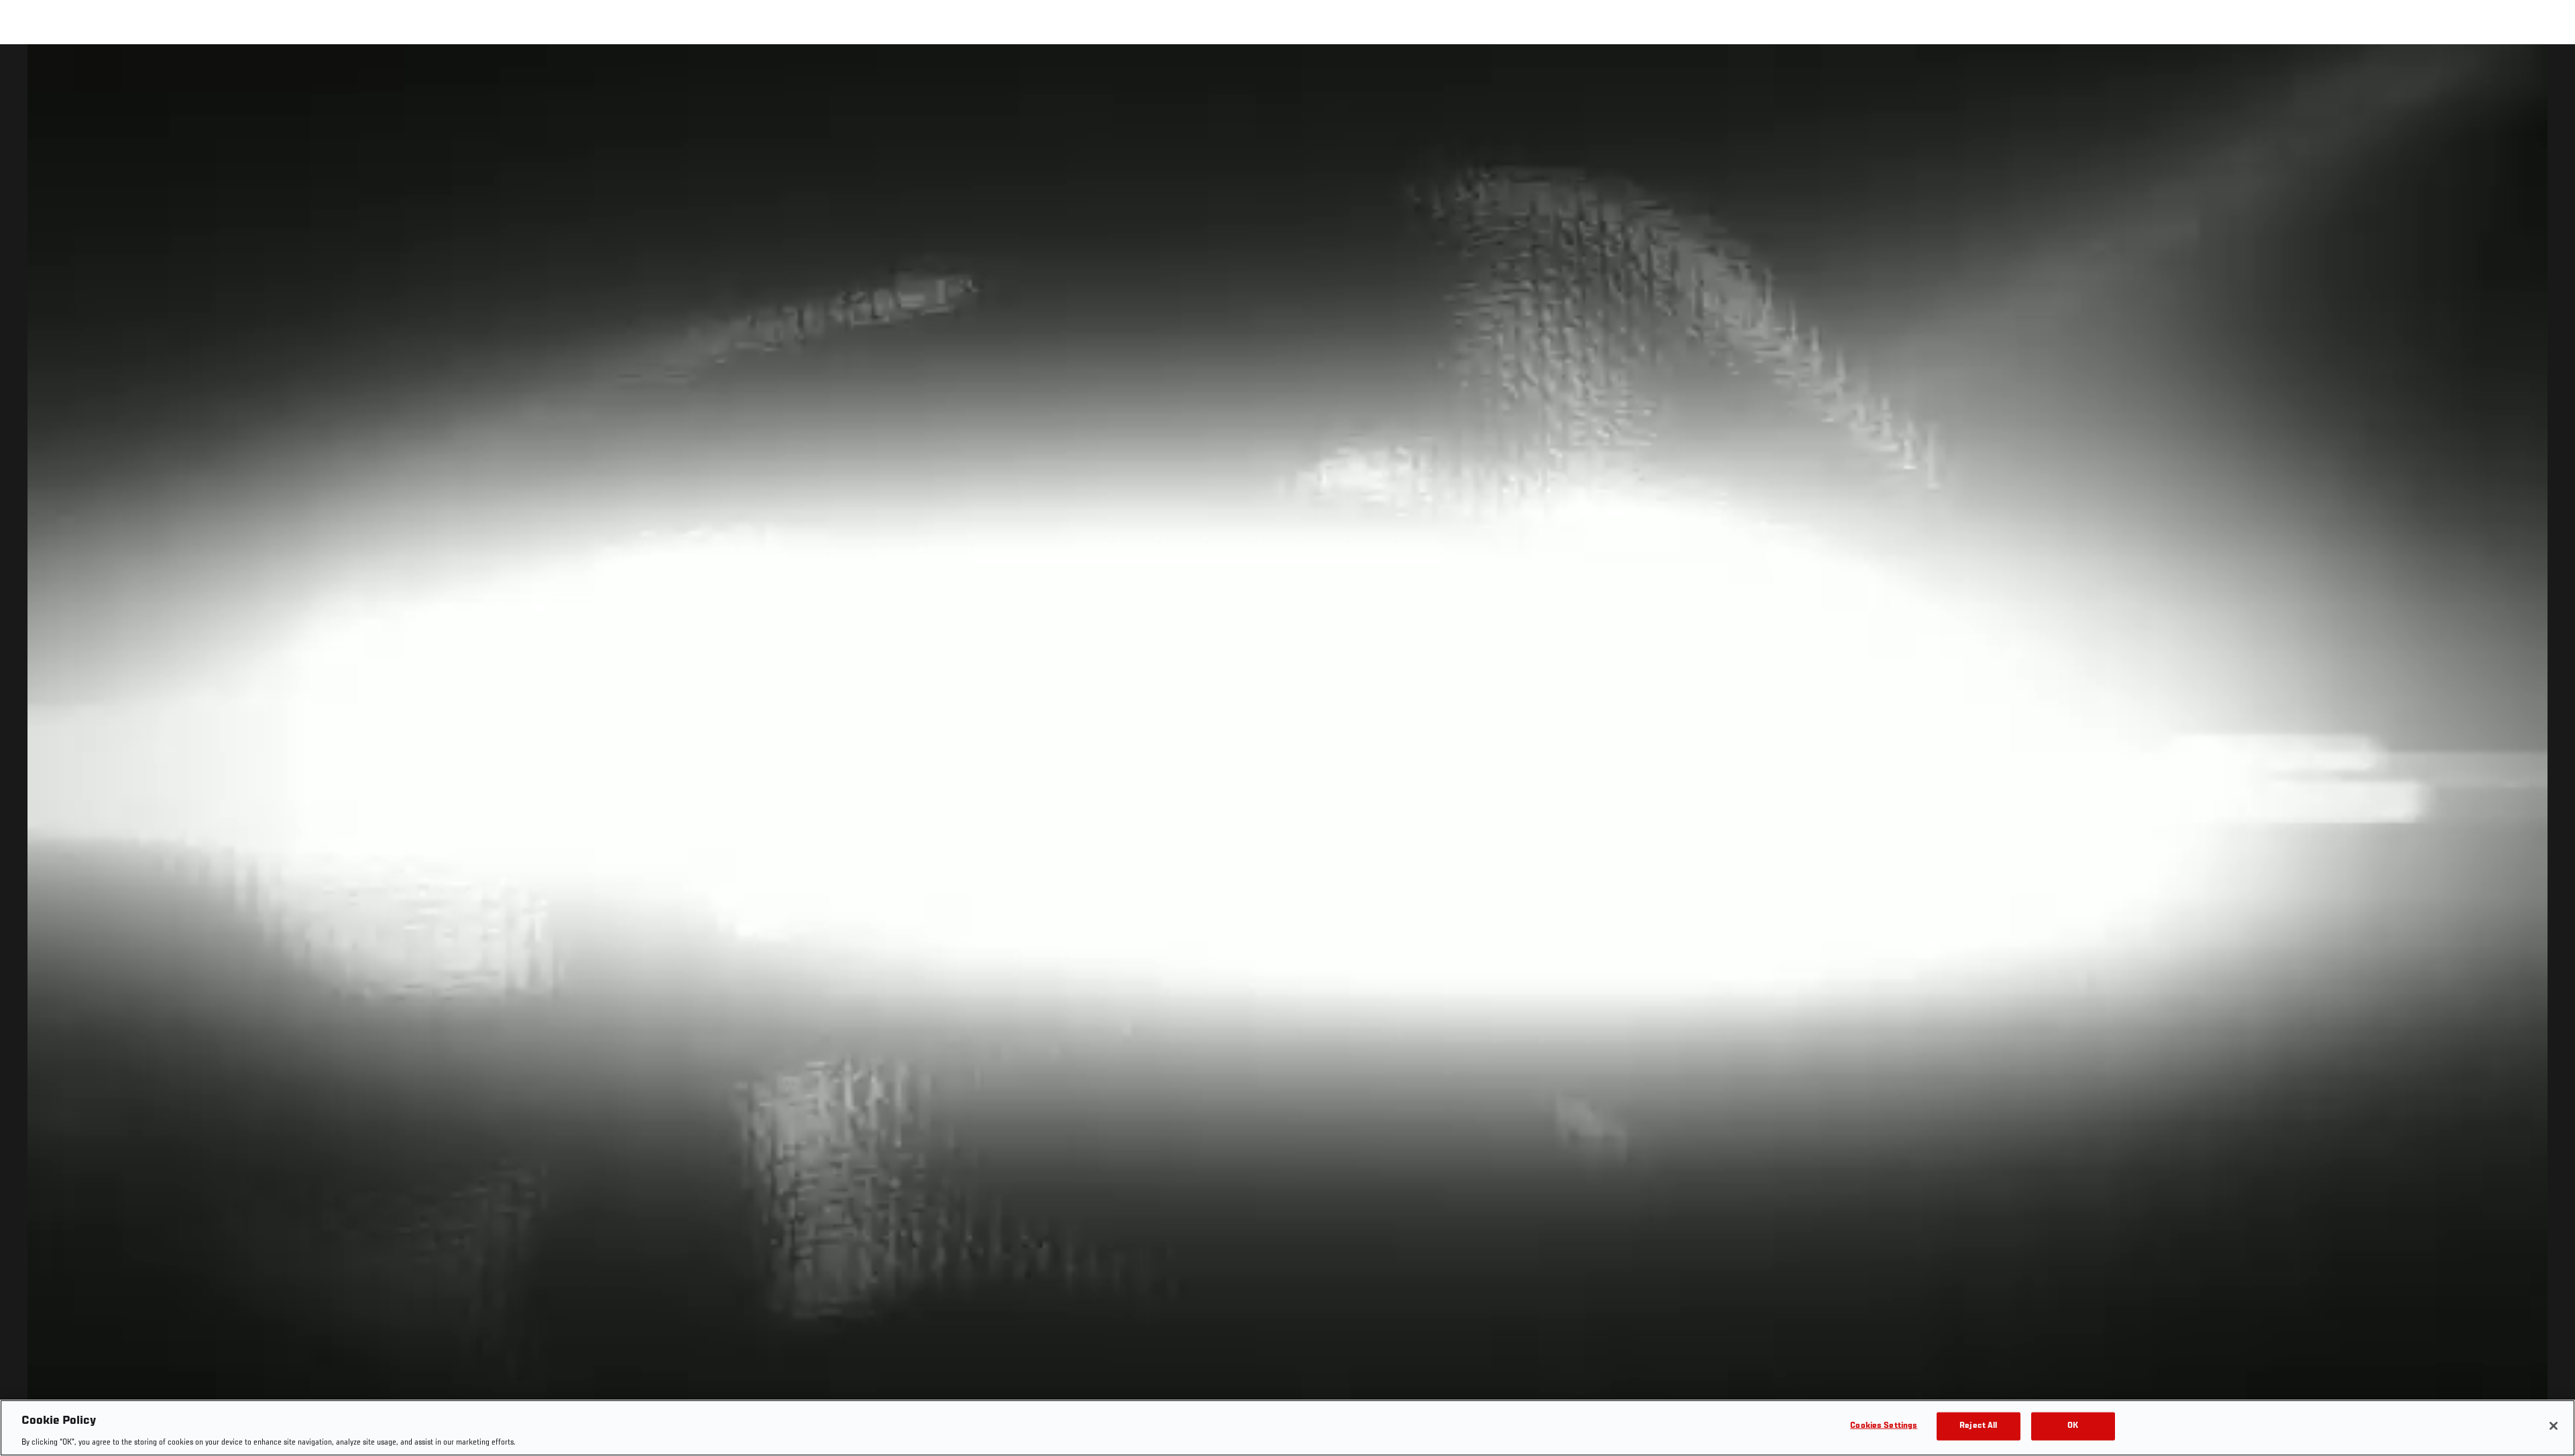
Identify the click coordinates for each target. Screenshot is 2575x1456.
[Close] (2554, 1426)
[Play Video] (1288, 752)
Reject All (1978, 1425)
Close (2550, 71)
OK (2073, 1425)
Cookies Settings (1884, 1425)
